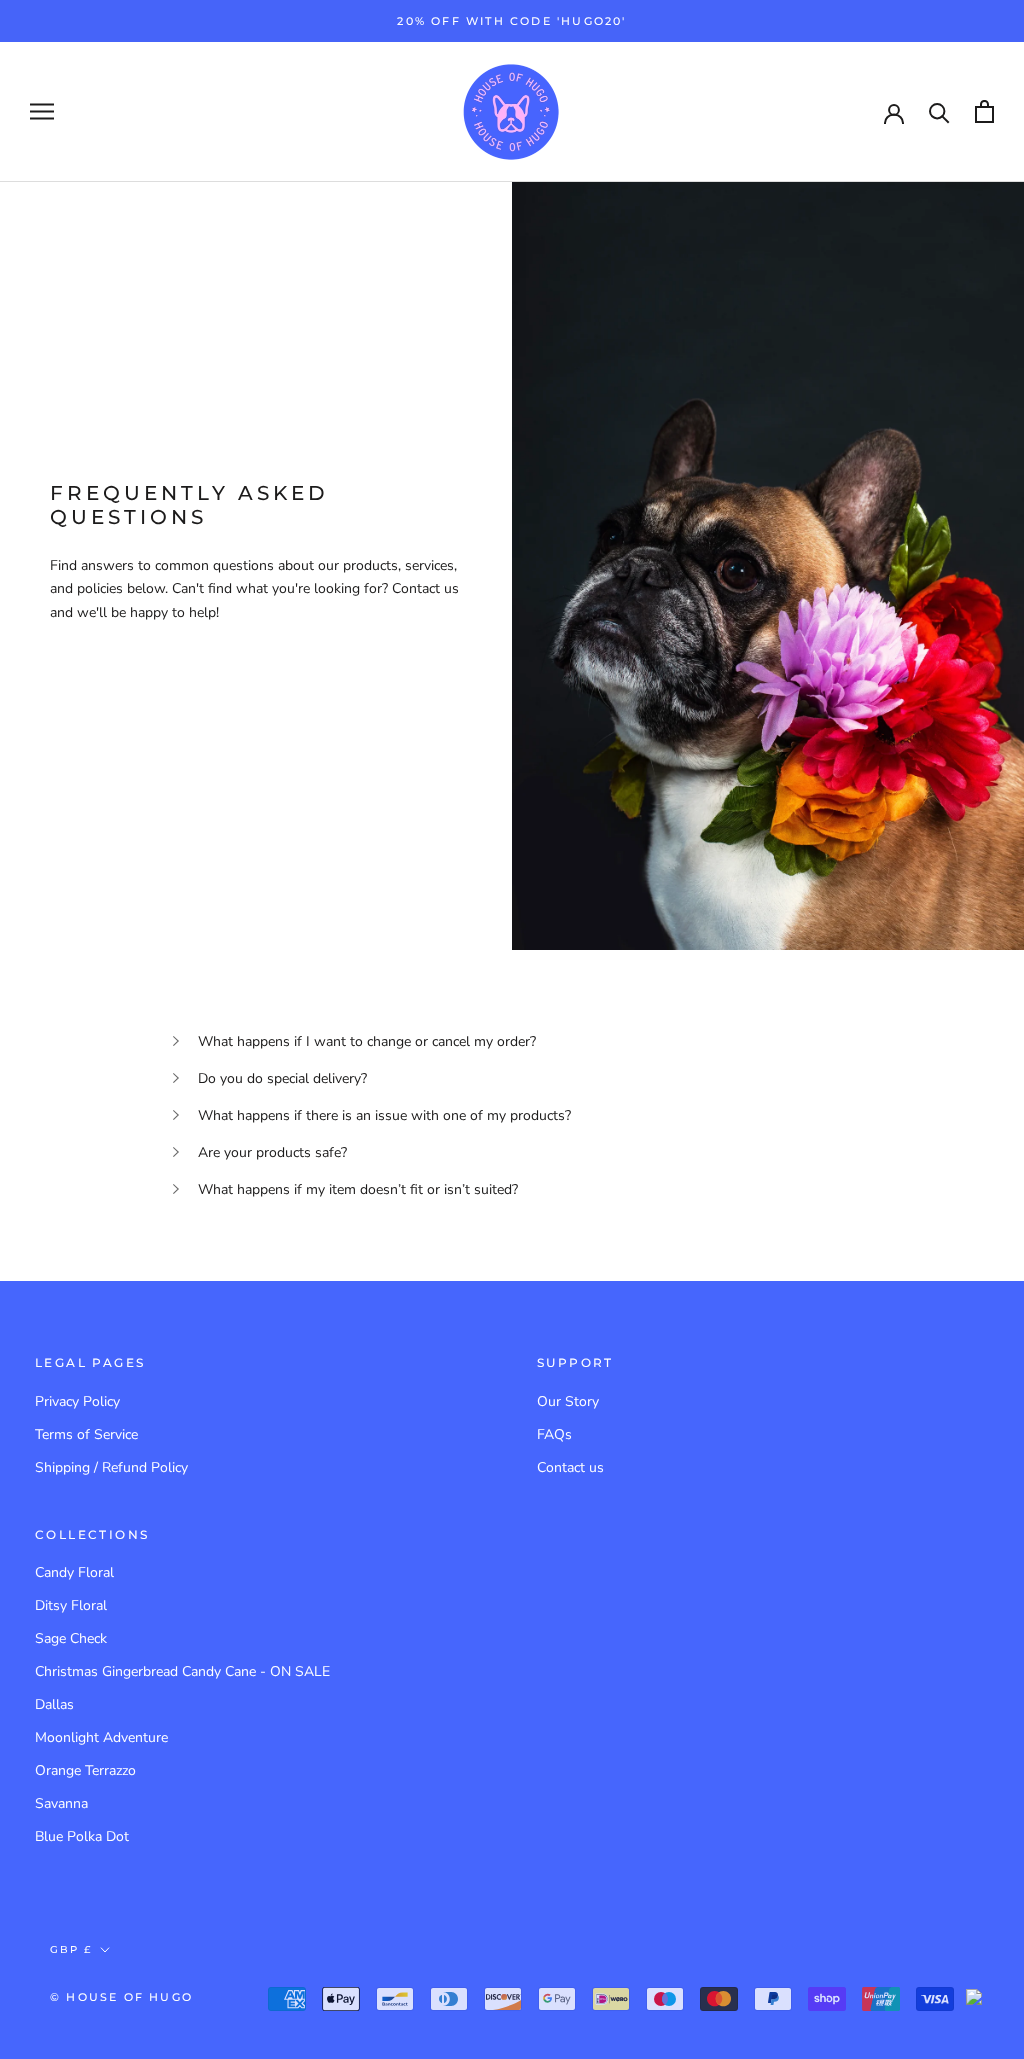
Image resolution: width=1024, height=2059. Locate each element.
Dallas (54, 1704)
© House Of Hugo (121, 1997)
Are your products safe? (272, 1152)
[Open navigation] (42, 111)
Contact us (570, 1467)
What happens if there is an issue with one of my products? (384, 1115)
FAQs (554, 1434)
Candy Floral (74, 1572)
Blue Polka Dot (82, 1836)
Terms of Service (86, 1434)
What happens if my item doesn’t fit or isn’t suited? (358, 1189)
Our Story (568, 1401)
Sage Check (71, 1638)
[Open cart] (984, 111)
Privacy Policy (77, 1401)
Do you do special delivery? (282, 1078)
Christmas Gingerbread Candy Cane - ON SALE (182, 1671)
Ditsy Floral (71, 1605)
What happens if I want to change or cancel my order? (367, 1041)
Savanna (61, 1803)
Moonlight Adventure (101, 1737)
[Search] (939, 111)
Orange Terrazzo (85, 1770)
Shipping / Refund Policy (111, 1467)
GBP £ (71, 1949)
